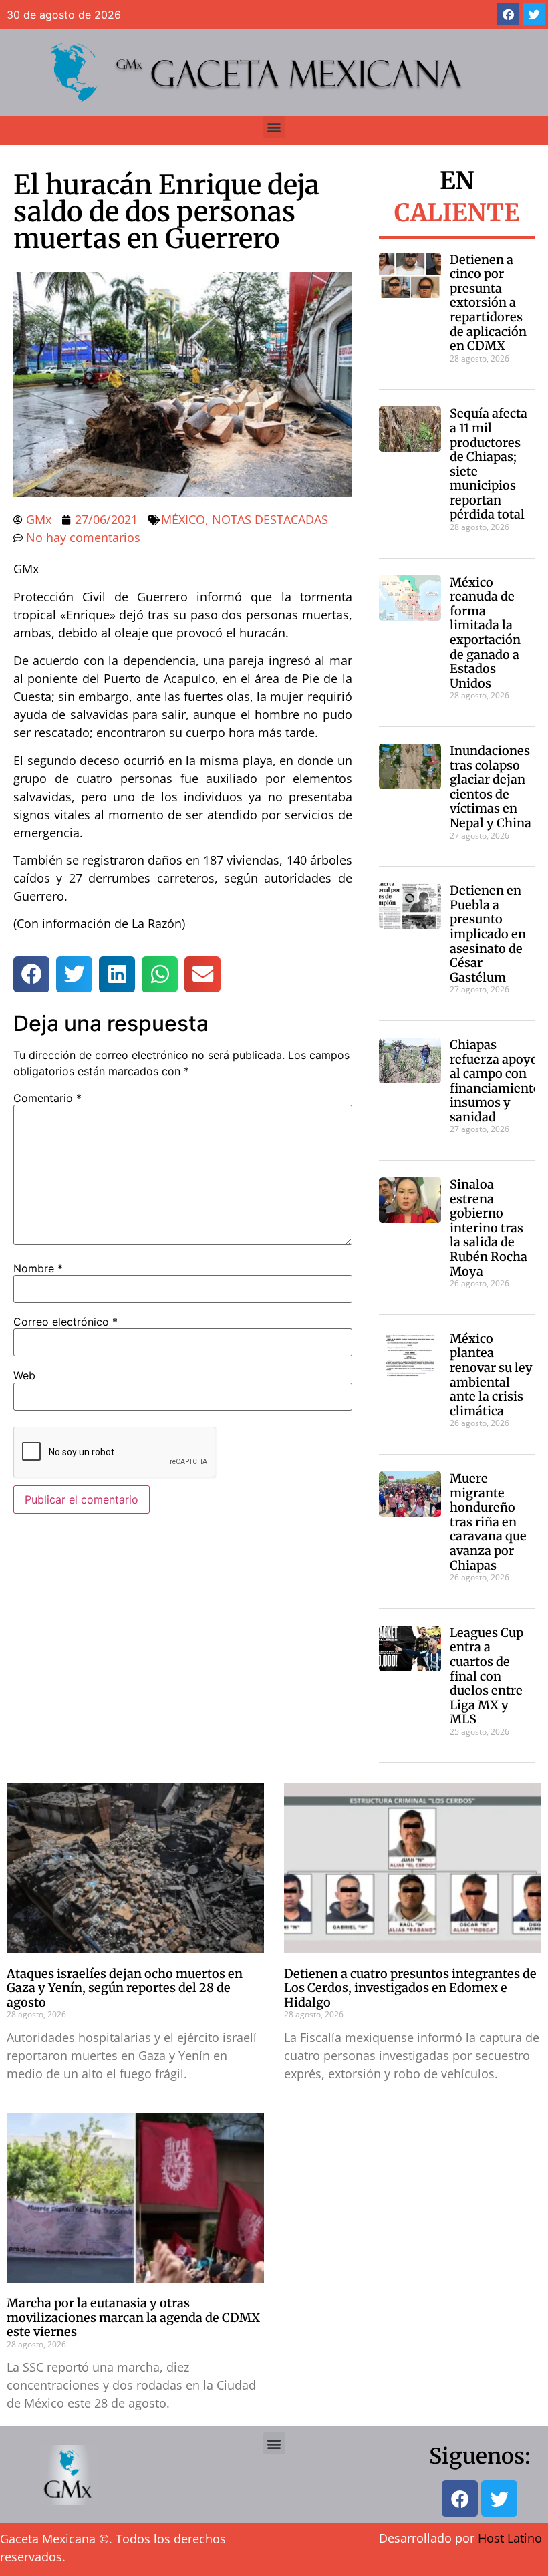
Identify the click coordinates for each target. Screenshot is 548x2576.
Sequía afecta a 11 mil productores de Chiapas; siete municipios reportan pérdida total (489, 464)
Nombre (38, 1268)
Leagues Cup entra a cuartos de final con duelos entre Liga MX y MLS (487, 1676)
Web (24, 1375)
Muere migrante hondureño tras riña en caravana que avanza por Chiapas (488, 1522)
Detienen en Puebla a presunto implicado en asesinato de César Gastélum (488, 934)
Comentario (47, 1098)
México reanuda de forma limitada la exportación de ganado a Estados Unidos (485, 633)
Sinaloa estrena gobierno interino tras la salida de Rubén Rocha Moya (489, 1228)
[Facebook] (508, 14)
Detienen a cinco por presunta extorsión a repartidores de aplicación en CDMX (488, 303)
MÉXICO (183, 519)
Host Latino (510, 2538)
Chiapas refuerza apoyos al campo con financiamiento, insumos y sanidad (497, 1081)
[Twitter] (534, 14)
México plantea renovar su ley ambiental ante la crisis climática (491, 1375)
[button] (274, 127)
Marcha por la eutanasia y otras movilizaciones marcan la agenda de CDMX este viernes (133, 2317)
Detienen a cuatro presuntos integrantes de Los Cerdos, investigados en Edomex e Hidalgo (410, 1988)
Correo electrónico (65, 1322)
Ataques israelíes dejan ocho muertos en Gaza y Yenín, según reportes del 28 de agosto (125, 1988)
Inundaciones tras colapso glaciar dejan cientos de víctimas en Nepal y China (491, 787)
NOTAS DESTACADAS (270, 519)
